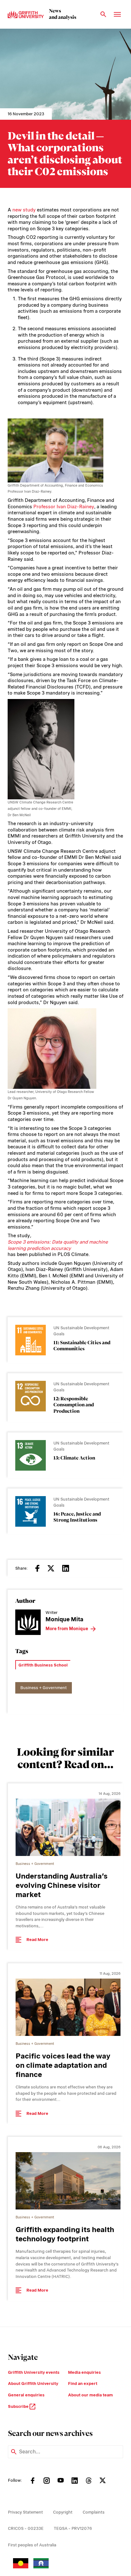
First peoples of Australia (32, 2545)
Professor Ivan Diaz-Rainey (64, 507)
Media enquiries (84, 2372)
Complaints (94, 2512)
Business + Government (44, 1688)
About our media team (90, 2395)
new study (24, 210)
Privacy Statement (25, 2512)
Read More (37, 1940)
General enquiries (26, 2395)
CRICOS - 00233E (26, 2528)
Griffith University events (34, 2372)
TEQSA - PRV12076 (73, 2528)
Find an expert (83, 2383)
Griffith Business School (43, 1665)
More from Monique (67, 1629)
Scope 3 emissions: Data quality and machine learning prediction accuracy (58, 1245)
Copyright (63, 2512)
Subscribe (19, 2406)
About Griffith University (33, 2383)
